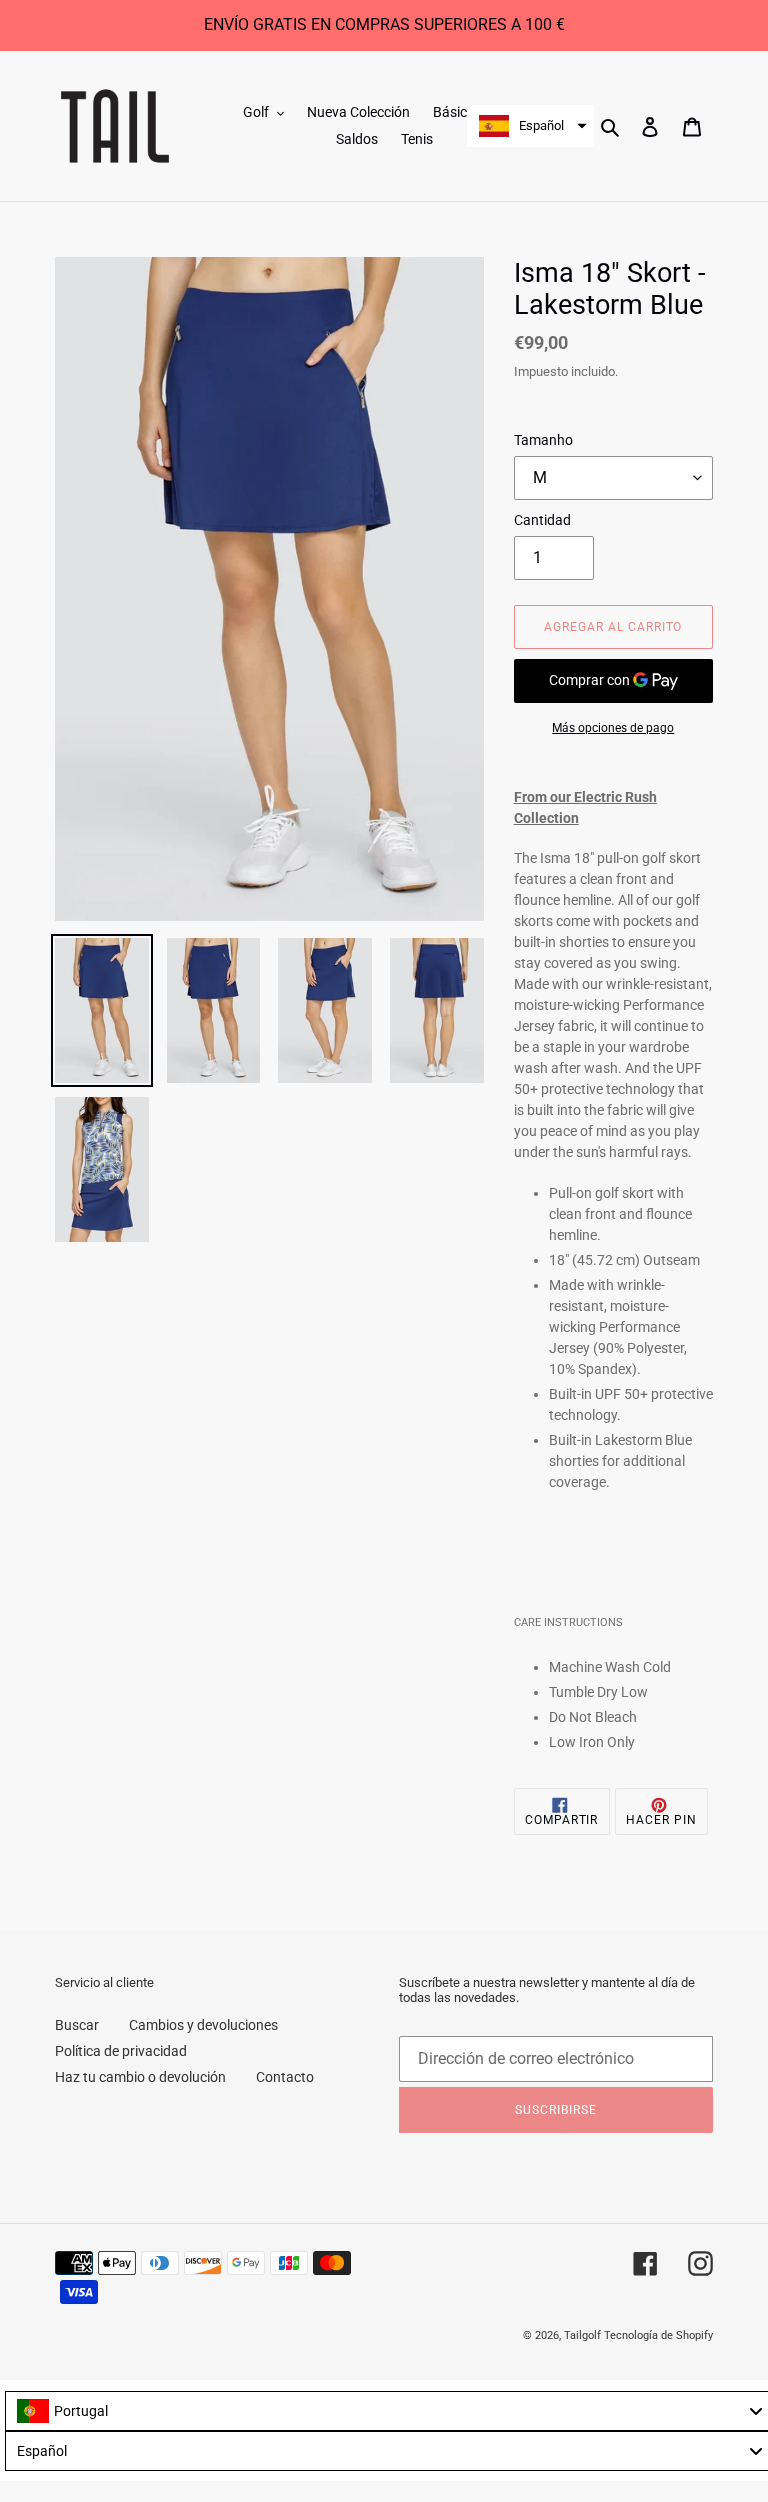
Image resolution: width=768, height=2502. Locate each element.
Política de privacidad (121, 2051)
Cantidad (542, 520)
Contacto (285, 2077)
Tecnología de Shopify (658, 2335)
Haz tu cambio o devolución (140, 2077)
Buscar (77, 2025)
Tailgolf (582, 2335)
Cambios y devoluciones (203, 2025)
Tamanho (543, 440)
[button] (530, 126)
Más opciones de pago (613, 728)
